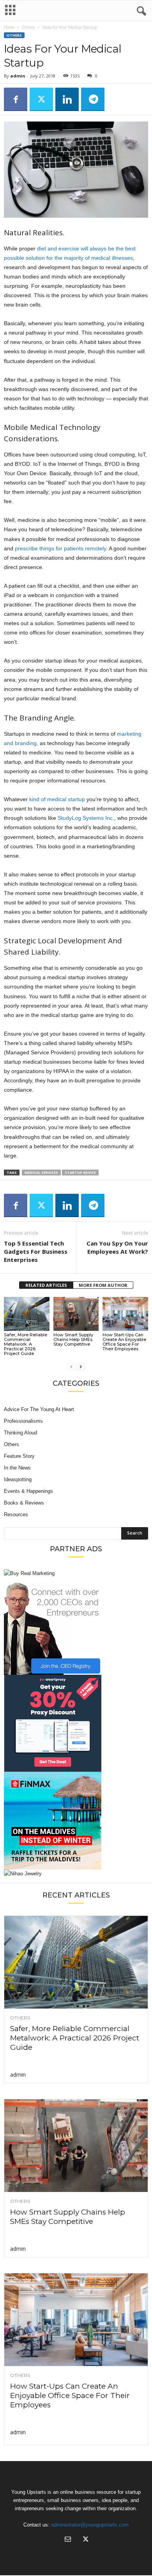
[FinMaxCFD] (76, 1821)
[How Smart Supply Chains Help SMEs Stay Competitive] (76, 1314)
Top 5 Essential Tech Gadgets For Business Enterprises (36, 1251)
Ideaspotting (18, 1479)
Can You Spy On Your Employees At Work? (117, 1247)
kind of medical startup (57, 799)
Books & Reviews (24, 1503)
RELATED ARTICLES (46, 1285)
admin (18, 76)
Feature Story (19, 1456)
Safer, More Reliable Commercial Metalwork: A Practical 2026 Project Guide (26, 1344)
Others (28, 27)
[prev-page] (71, 1366)
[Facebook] (16, 99)
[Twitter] (41, 99)
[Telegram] (93, 99)
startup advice (80, 1173)
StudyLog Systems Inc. (86, 818)
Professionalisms (23, 1421)
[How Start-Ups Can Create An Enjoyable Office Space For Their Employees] (125, 1314)
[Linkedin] (67, 99)
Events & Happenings (28, 1491)
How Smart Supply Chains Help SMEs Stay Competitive (73, 1339)
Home (9, 27)
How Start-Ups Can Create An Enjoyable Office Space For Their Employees (124, 1342)
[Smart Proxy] (76, 1723)
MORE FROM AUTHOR (103, 1285)
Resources (16, 1514)
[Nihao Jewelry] (76, 1874)
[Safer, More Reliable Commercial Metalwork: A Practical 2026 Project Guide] (27, 1314)
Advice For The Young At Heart (39, 1409)
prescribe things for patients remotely (60, 548)
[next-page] (81, 1366)
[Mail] (68, 2540)
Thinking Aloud (20, 1433)
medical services (41, 1173)
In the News (17, 1468)
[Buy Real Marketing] (76, 1573)
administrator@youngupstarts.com (90, 2525)
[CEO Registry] (76, 1626)
